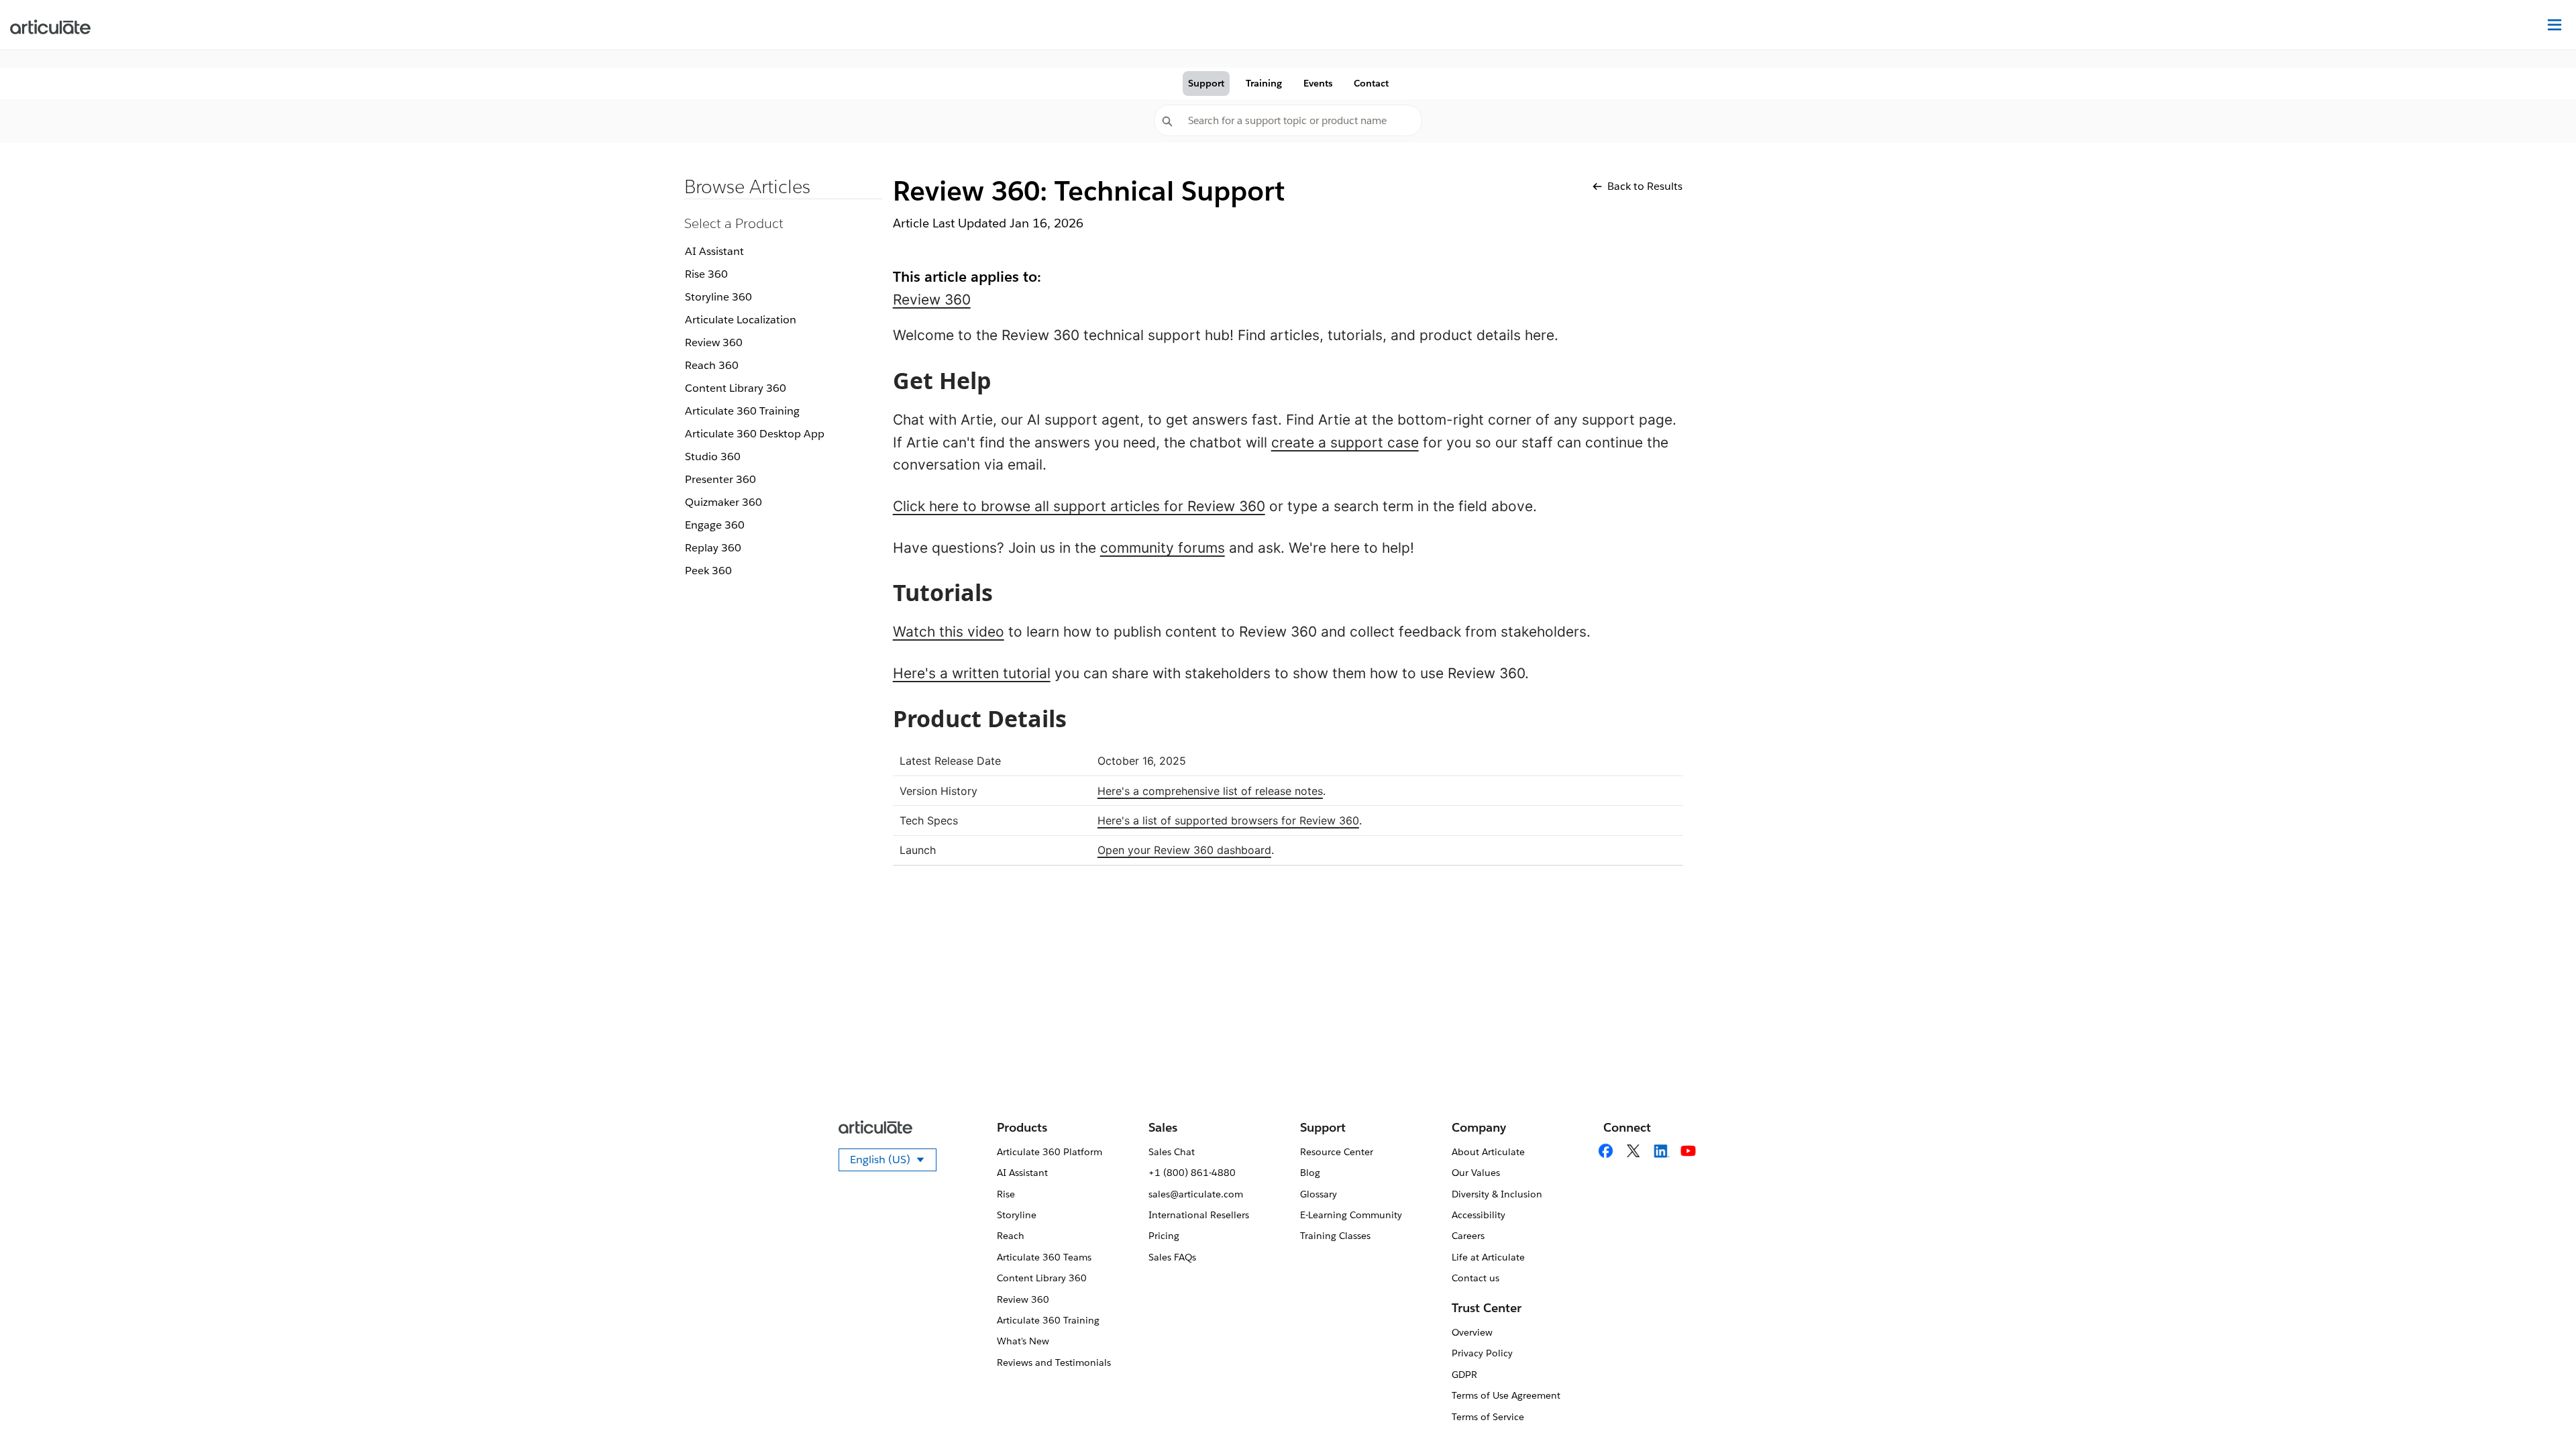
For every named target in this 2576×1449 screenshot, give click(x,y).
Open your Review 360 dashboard (1184, 850)
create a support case (1345, 442)
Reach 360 (712, 365)
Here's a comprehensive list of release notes (1210, 791)
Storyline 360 (718, 297)
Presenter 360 (720, 479)
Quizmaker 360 (723, 502)
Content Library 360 (736, 388)
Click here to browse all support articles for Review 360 (1079, 506)
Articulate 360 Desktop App (755, 434)
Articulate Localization (741, 320)
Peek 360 (708, 571)
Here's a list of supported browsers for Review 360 (1228, 820)
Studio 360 (713, 457)
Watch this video (949, 632)
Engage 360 (715, 525)
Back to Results (1645, 186)
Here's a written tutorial (972, 673)
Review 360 (714, 342)
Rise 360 (706, 274)
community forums (1163, 548)
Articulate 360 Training (742, 411)
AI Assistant (714, 251)
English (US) (893, 1162)
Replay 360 (713, 548)
